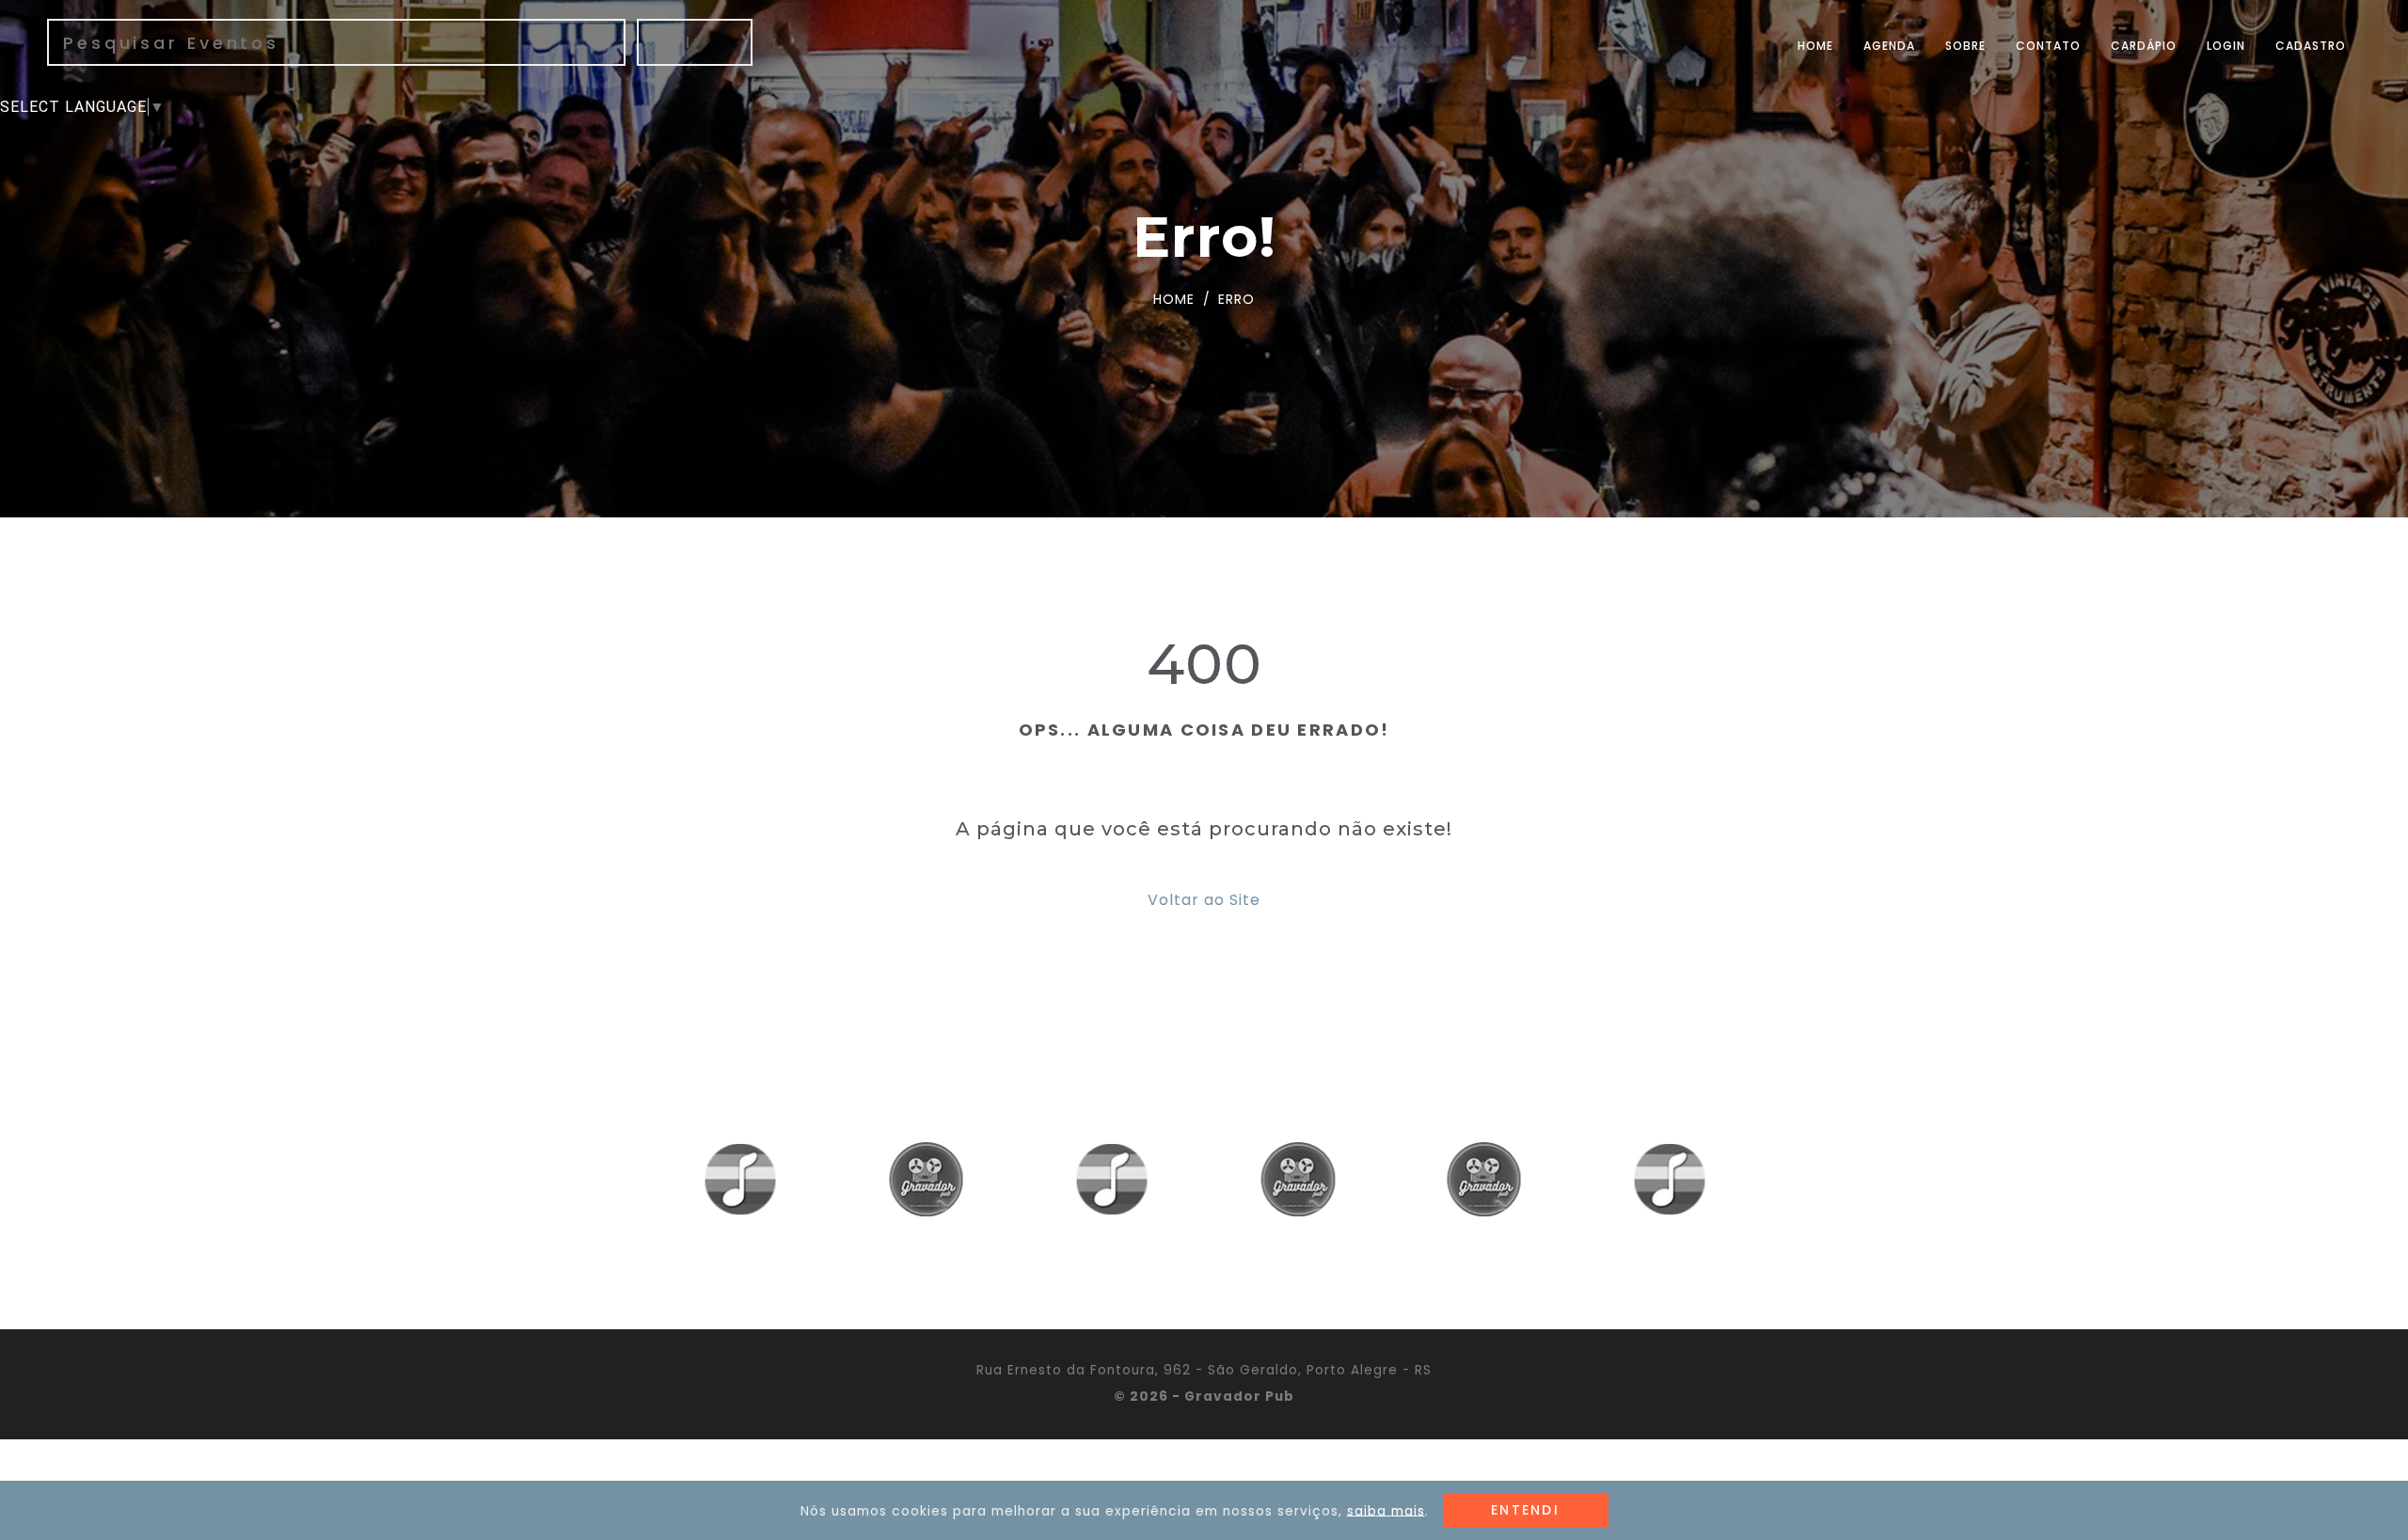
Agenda (1889, 46)
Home (1815, 46)
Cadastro (2311, 46)
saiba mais (1386, 1510)
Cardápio (2144, 46)
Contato (2048, 46)
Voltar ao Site (1204, 900)
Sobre (1965, 46)
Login (2226, 46)
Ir (695, 42)
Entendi (1525, 1510)
